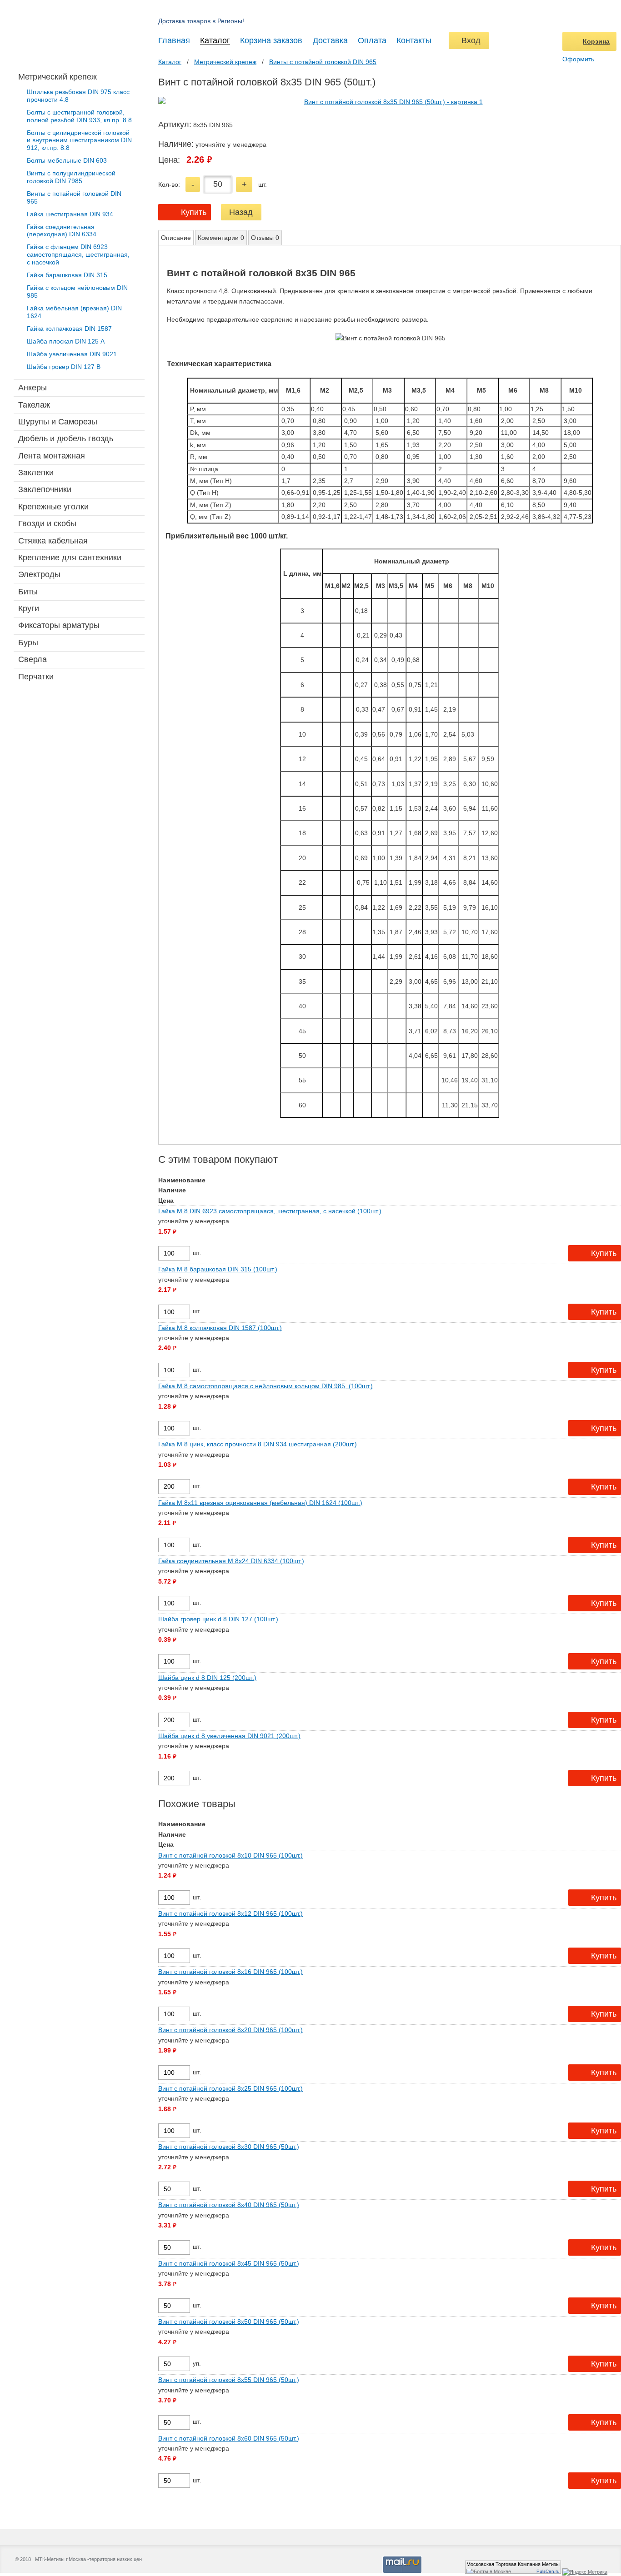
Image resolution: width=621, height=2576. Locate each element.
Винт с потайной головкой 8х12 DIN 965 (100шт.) (230, 1913)
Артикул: (175, 125)
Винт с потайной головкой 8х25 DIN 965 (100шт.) (230, 2088)
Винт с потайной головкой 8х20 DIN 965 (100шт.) (230, 2030)
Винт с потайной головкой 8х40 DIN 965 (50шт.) (229, 2205)
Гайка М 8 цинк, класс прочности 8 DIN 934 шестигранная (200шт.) (258, 1444)
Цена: (169, 160)
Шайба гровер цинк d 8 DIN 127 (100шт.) (218, 1619)
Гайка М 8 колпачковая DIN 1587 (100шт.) (220, 1328)
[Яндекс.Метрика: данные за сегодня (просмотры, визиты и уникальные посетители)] (585, 2572)
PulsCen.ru (548, 2571)
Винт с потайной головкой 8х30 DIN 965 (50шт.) (229, 2147)
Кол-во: (169, 184)
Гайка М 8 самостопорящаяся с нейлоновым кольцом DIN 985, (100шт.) (265, 1386)
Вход (469, 40)
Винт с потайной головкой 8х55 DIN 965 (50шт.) (229, 2380)
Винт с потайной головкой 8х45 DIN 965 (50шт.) (229, 2263)
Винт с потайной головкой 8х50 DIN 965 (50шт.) (229, 2322)
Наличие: (176, 144)
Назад (241, 212)
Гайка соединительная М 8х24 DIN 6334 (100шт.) (231, 1561)
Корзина (596, 41)
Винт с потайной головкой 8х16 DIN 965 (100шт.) (230, 1972)
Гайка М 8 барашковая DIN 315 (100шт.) (218, 1269)
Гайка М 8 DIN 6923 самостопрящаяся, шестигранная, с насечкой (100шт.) (270, 1211)
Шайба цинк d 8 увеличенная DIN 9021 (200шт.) (229, 1736)
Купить (194, 212)
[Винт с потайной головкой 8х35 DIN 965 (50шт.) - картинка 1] (390, 102)
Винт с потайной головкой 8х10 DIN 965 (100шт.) (230, 1855)
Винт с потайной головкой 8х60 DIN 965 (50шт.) (229, 2438)
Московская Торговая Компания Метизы (513, 2564)
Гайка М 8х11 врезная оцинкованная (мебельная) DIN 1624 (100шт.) (260, 1503)
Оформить (578, 59)
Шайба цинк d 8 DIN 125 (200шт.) (207, 1678)
